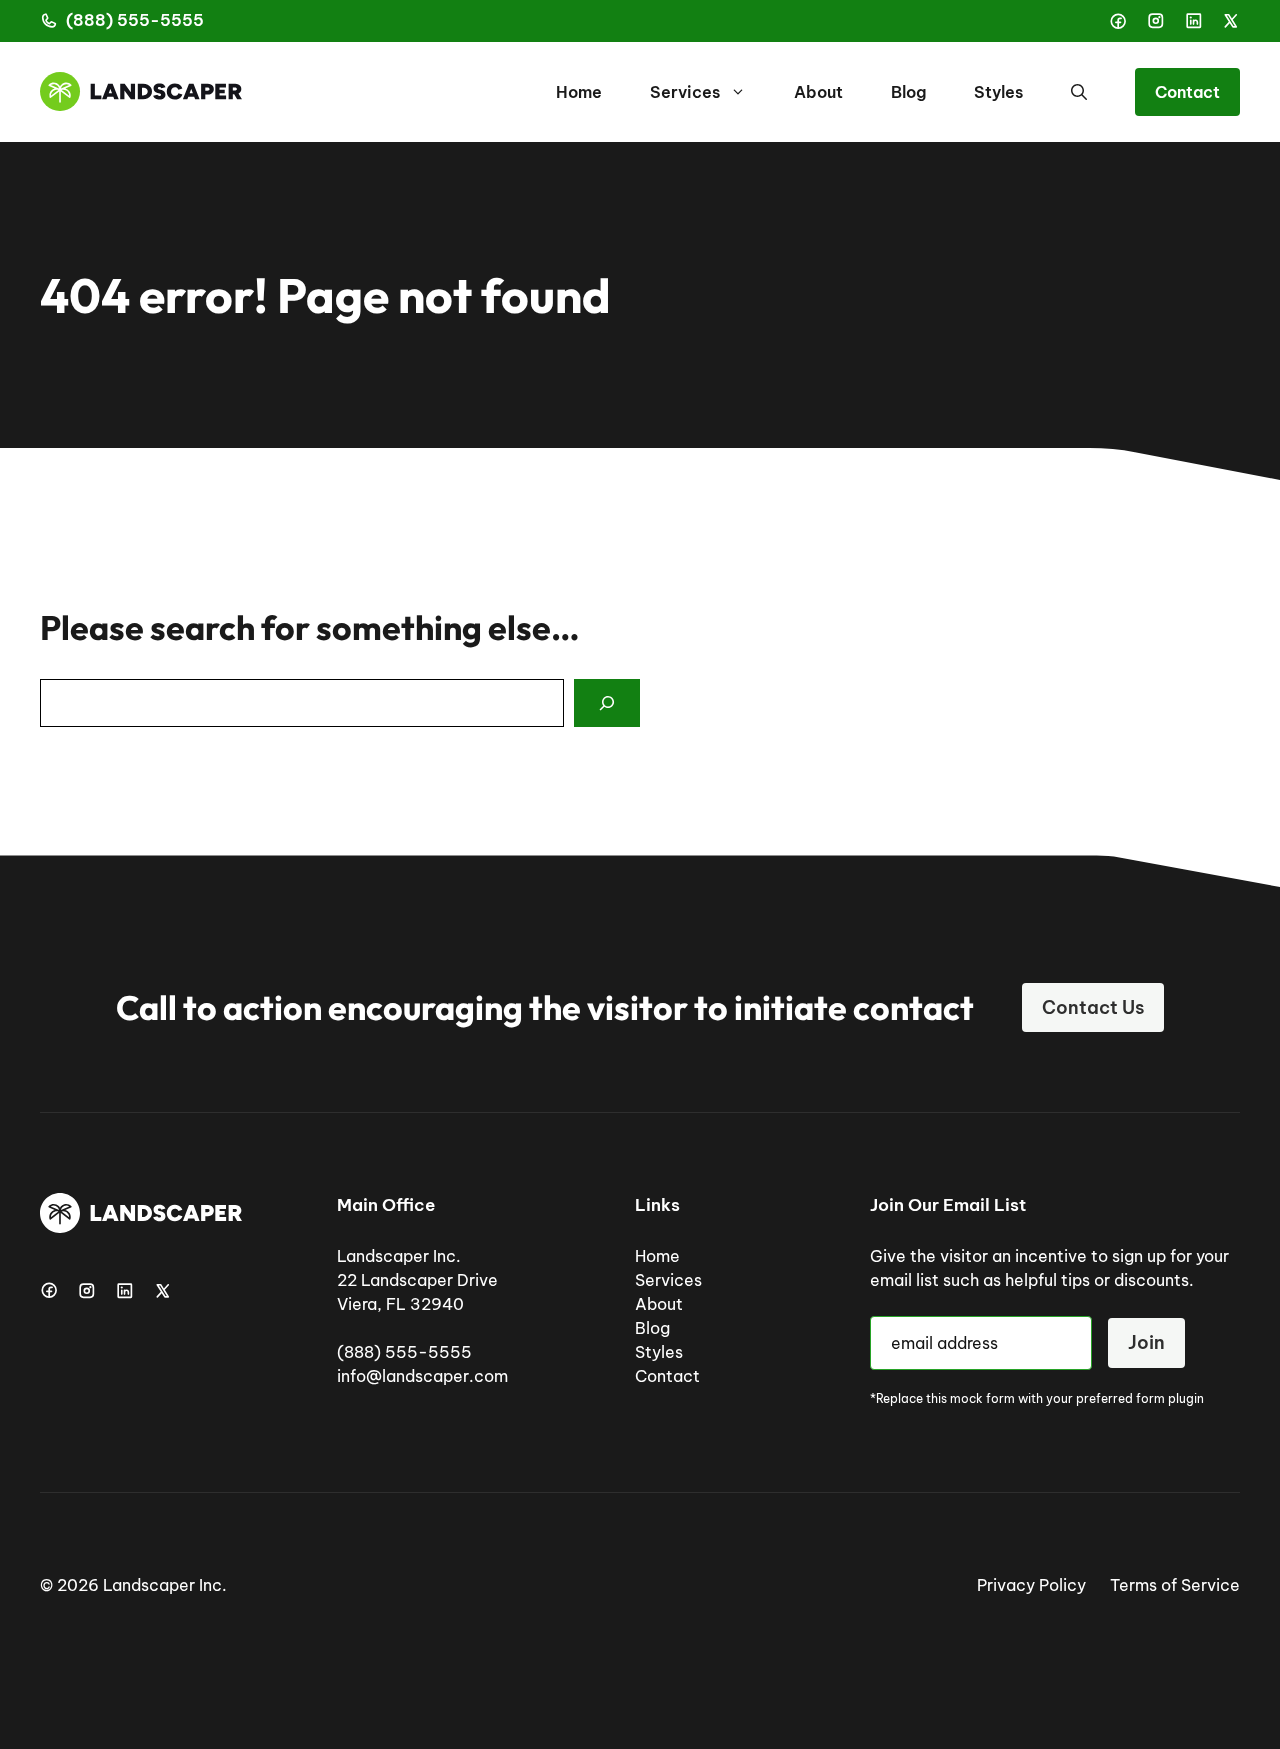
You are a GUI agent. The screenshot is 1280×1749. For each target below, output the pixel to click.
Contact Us (1093, 1007)
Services (685, 92)
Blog (908, 92)
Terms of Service (1175, 1585)
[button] (1079, 92)
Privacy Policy (1031, 1585)
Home (579, 92)
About (818, 92)
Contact (1187, 92)
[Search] (607, 703)
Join (1146, 1342)
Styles (998, 92)
